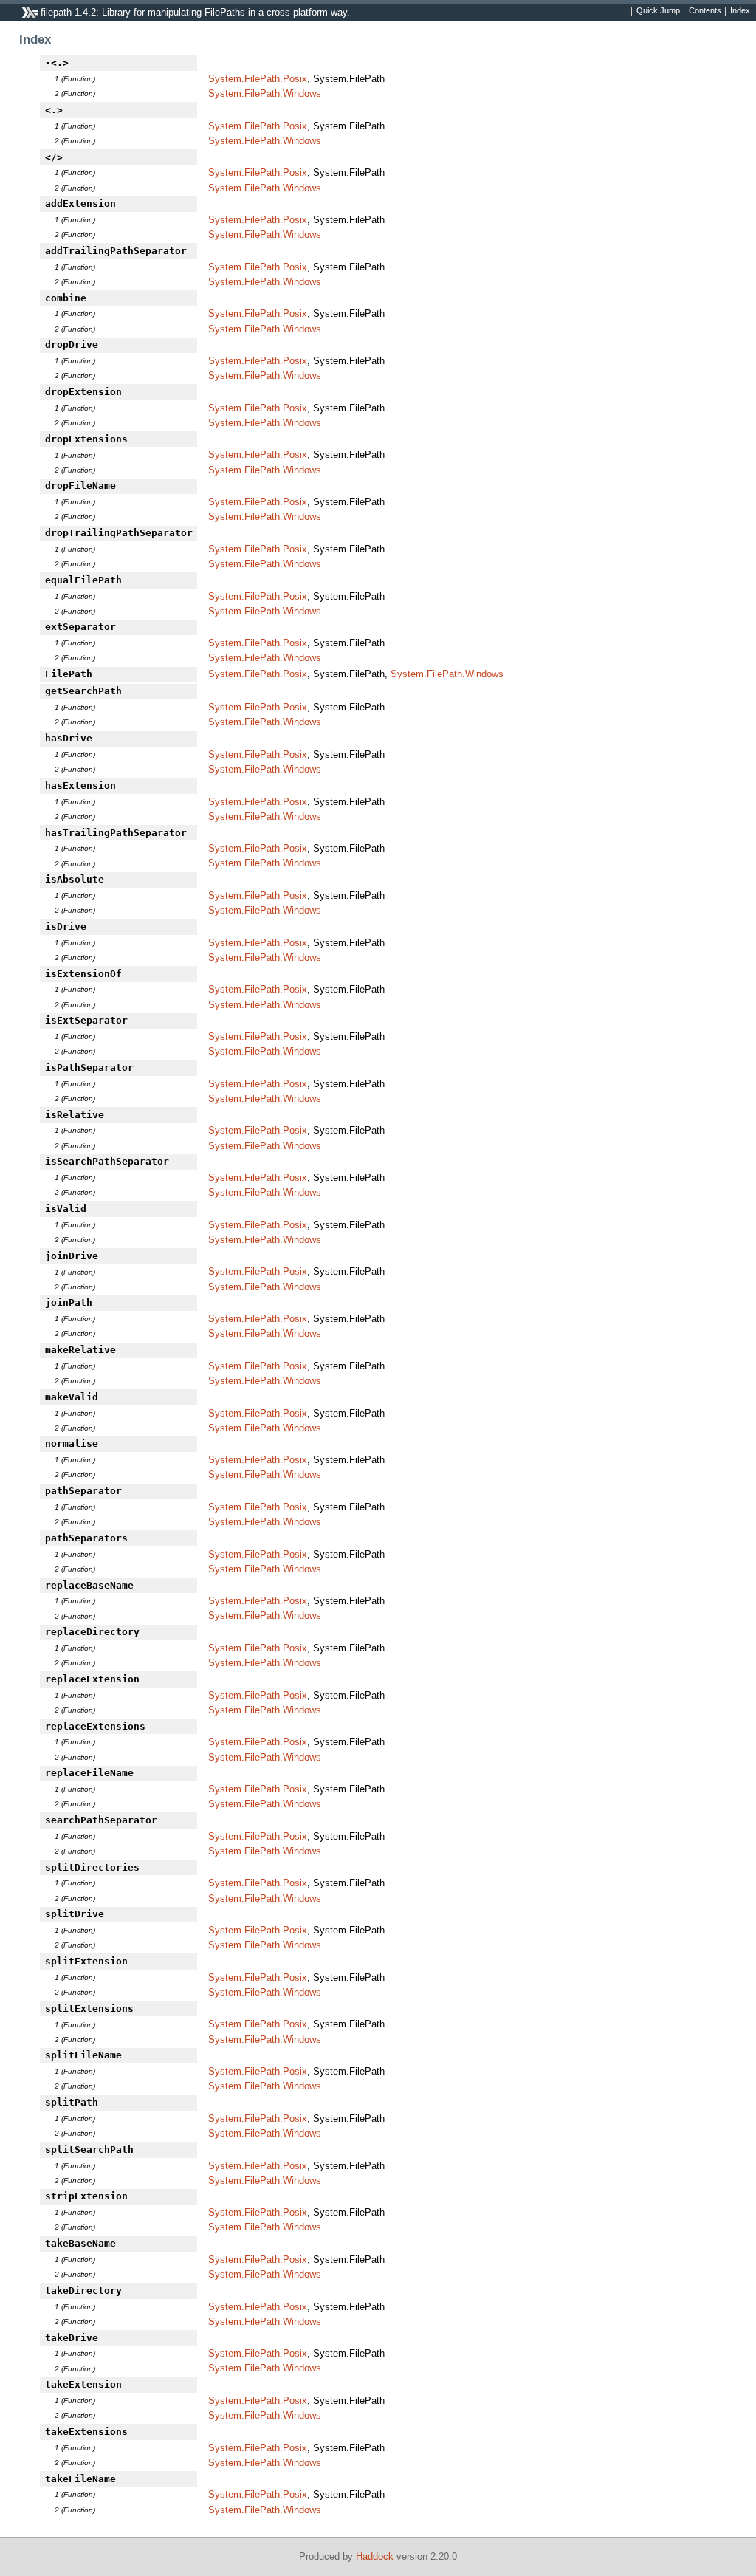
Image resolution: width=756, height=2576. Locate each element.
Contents (705, 11)
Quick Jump (658, 11)
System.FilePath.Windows (265, 93)
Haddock (375, 2556)
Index (740, 11)
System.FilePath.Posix (258, 79)
